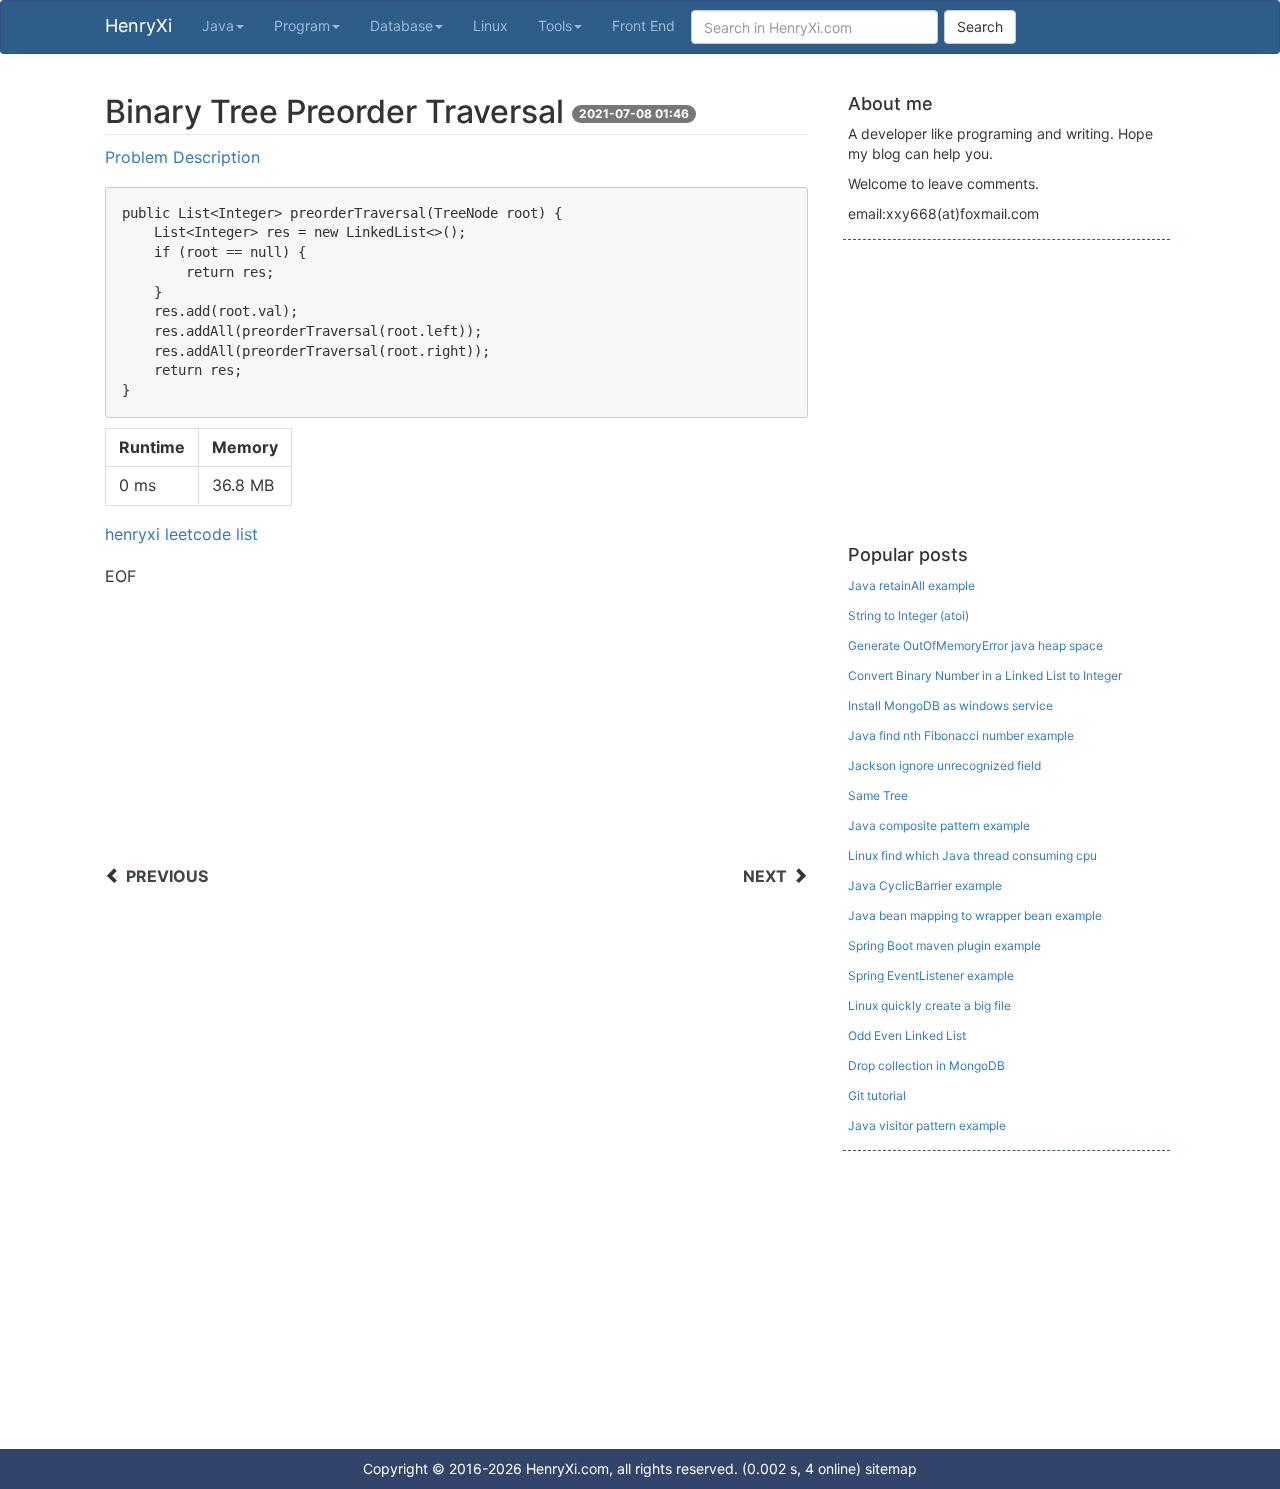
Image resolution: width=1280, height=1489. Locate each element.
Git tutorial (877, 1095)
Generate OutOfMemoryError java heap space (975, 645)
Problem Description (182, 157)
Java (218, 25)
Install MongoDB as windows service (950, 705)
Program (302, 25)
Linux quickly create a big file (929, 1005)
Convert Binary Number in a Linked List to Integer (985, 675)
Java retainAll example (911, 585)
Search (980, 26)
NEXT (765, 876)
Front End (643, 25)
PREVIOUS (167, 876)
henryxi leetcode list (181, 534)
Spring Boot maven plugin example (944, 945)
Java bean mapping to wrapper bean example (975, 915)
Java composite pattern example (939, 825)
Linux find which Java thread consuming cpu (972, 855)
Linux (490, 25)
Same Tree (878, 795)
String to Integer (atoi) (908, 615)
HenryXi (138, 25)
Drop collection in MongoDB (926, 1065)
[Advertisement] (456, 729)
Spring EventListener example (931, 975)
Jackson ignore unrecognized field (944, 765)
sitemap (891, 1468)
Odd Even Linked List (907, 1035)
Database (401, 25)
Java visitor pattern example (927, 1125)
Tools (555, 25)
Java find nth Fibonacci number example (961, 735)
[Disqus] (456, 1165)
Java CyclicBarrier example (925, 885)
